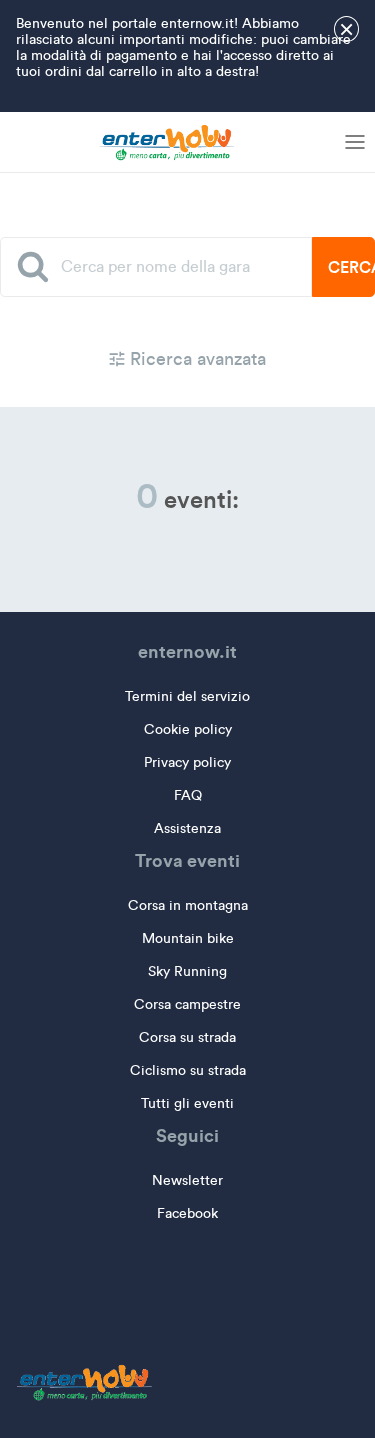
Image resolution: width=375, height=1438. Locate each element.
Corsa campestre (187, 1004)
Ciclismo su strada (188, 1070)
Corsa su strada (187, 1037)
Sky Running (187, 971)
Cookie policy (188, 729)
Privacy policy (187, 762)
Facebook (187, 1213)
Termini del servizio (187, 696)
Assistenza (187, 828)
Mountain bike (188, 938)
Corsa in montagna (188, 905)
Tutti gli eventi (187, 1103)
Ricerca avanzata (195, 359)
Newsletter (187, 1180)
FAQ (188, 795)
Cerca (351, 267)
